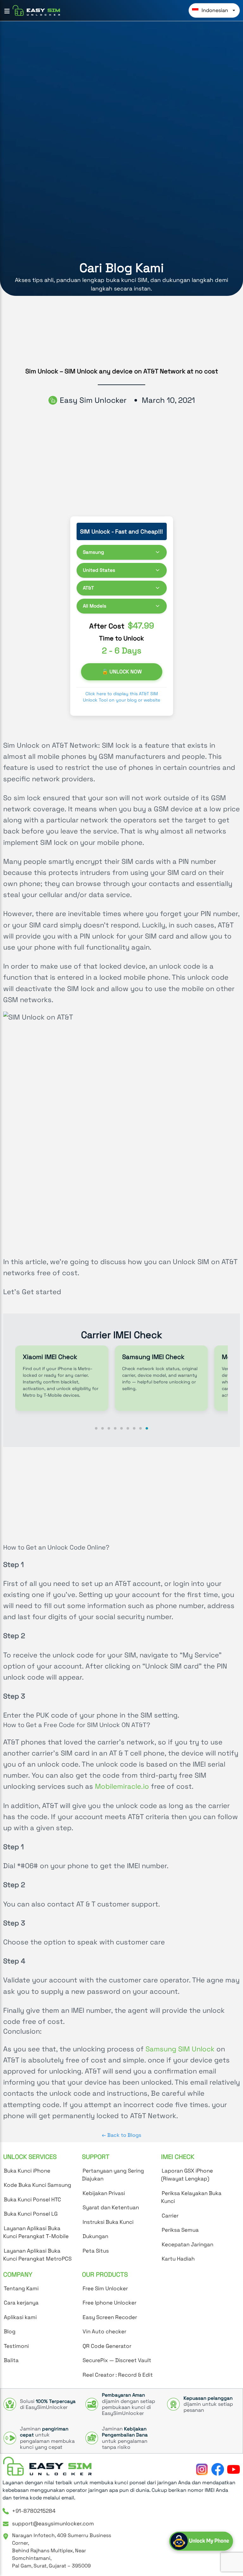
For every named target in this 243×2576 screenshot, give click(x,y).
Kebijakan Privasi (104, 2193)
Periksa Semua (180, 2230)
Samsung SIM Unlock (180, 2049)
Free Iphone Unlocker (109, 2303)
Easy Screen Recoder (110, 2317)
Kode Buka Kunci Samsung (37, 2185)
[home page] (47, 2466)
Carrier (170, 2216)
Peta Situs (96, 2251)
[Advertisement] (121, 1494)
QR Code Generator (107, 2346)
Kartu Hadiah (178, 2259)
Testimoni (16, 2346)
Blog (10, 2331)
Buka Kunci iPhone (27, 2171)
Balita (11, 2360)
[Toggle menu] (7, 11)
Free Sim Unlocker (105, 2288)
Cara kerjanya (21, 2303)
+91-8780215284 (34, 2511)
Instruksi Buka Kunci (108, 2222)
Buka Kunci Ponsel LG (31, 2214)
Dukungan (95, 2236)
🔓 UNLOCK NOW (121, 672)
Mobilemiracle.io (122, 1786)
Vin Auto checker (104, 2331)
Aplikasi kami (20, 2317)
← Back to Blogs (121, 2135)
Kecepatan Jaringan (187, 2244)
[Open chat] (201, 2541)
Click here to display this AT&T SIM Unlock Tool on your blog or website (121, 697)
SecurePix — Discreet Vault (117, 2360)
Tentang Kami (21, 2288)
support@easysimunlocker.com (53, 2523)
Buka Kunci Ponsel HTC (32, 2199)
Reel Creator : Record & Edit (118, 2375)
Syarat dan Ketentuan (111, 2207)
